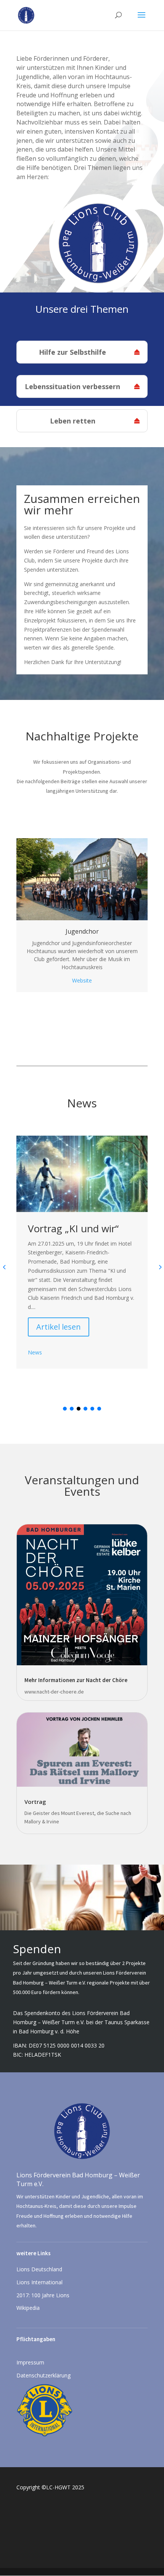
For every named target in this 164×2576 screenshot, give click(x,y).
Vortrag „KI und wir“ (73, 1228)
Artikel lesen (59, 1327)
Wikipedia (28, 2308)
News (35, 1352)
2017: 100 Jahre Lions (43, 2295)
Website (82, 980)
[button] (65, 1409)
